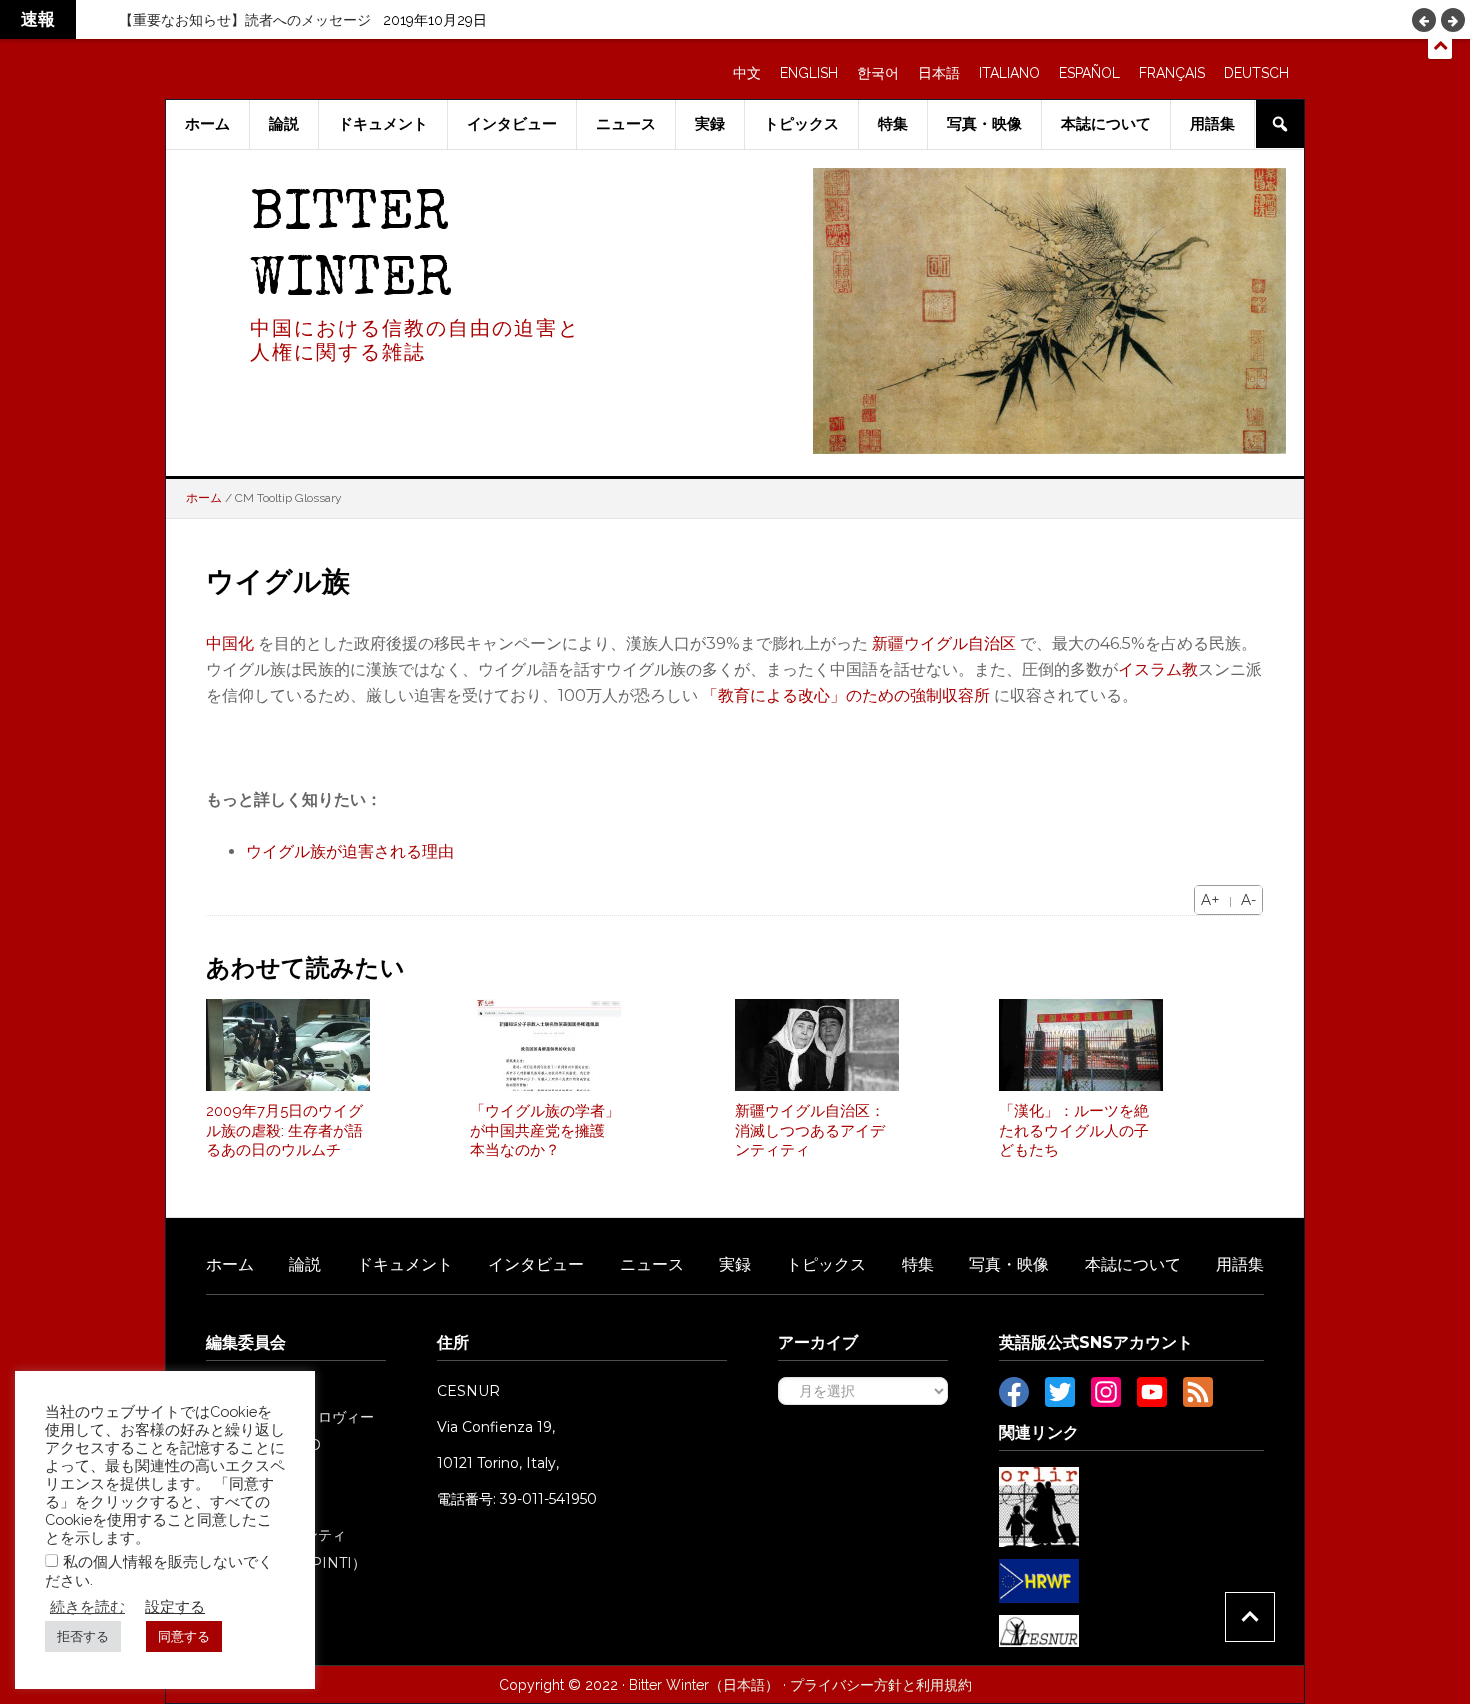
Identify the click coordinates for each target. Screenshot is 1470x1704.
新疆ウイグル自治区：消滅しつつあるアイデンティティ (810, 1130)
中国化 (230, 643)
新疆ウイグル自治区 (944, 643)
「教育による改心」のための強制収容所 (846, 695)
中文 (747, 73)
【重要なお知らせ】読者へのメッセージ (245, 20)
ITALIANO (1009, 73)
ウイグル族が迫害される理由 (350, 851)
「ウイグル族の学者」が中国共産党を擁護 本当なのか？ (545, 1130)
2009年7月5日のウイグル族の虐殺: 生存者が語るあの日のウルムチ (284, 1130)
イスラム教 (1158, 669)
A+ (1210, 900)
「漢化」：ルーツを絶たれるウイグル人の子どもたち (1074, 1130)
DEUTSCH (1256, 73)
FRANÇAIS (1172, 73)
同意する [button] (184, 1636)
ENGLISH (809, 73)
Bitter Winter (351, 249)
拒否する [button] (83, 1636)
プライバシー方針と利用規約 (881, 1685)
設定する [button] (175, 1606)
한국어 (878, 73)
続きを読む (87, 1606)
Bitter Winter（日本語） (704, 1685)
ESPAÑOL (1089, 73)
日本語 (939, 73)
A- (1248, 900)
